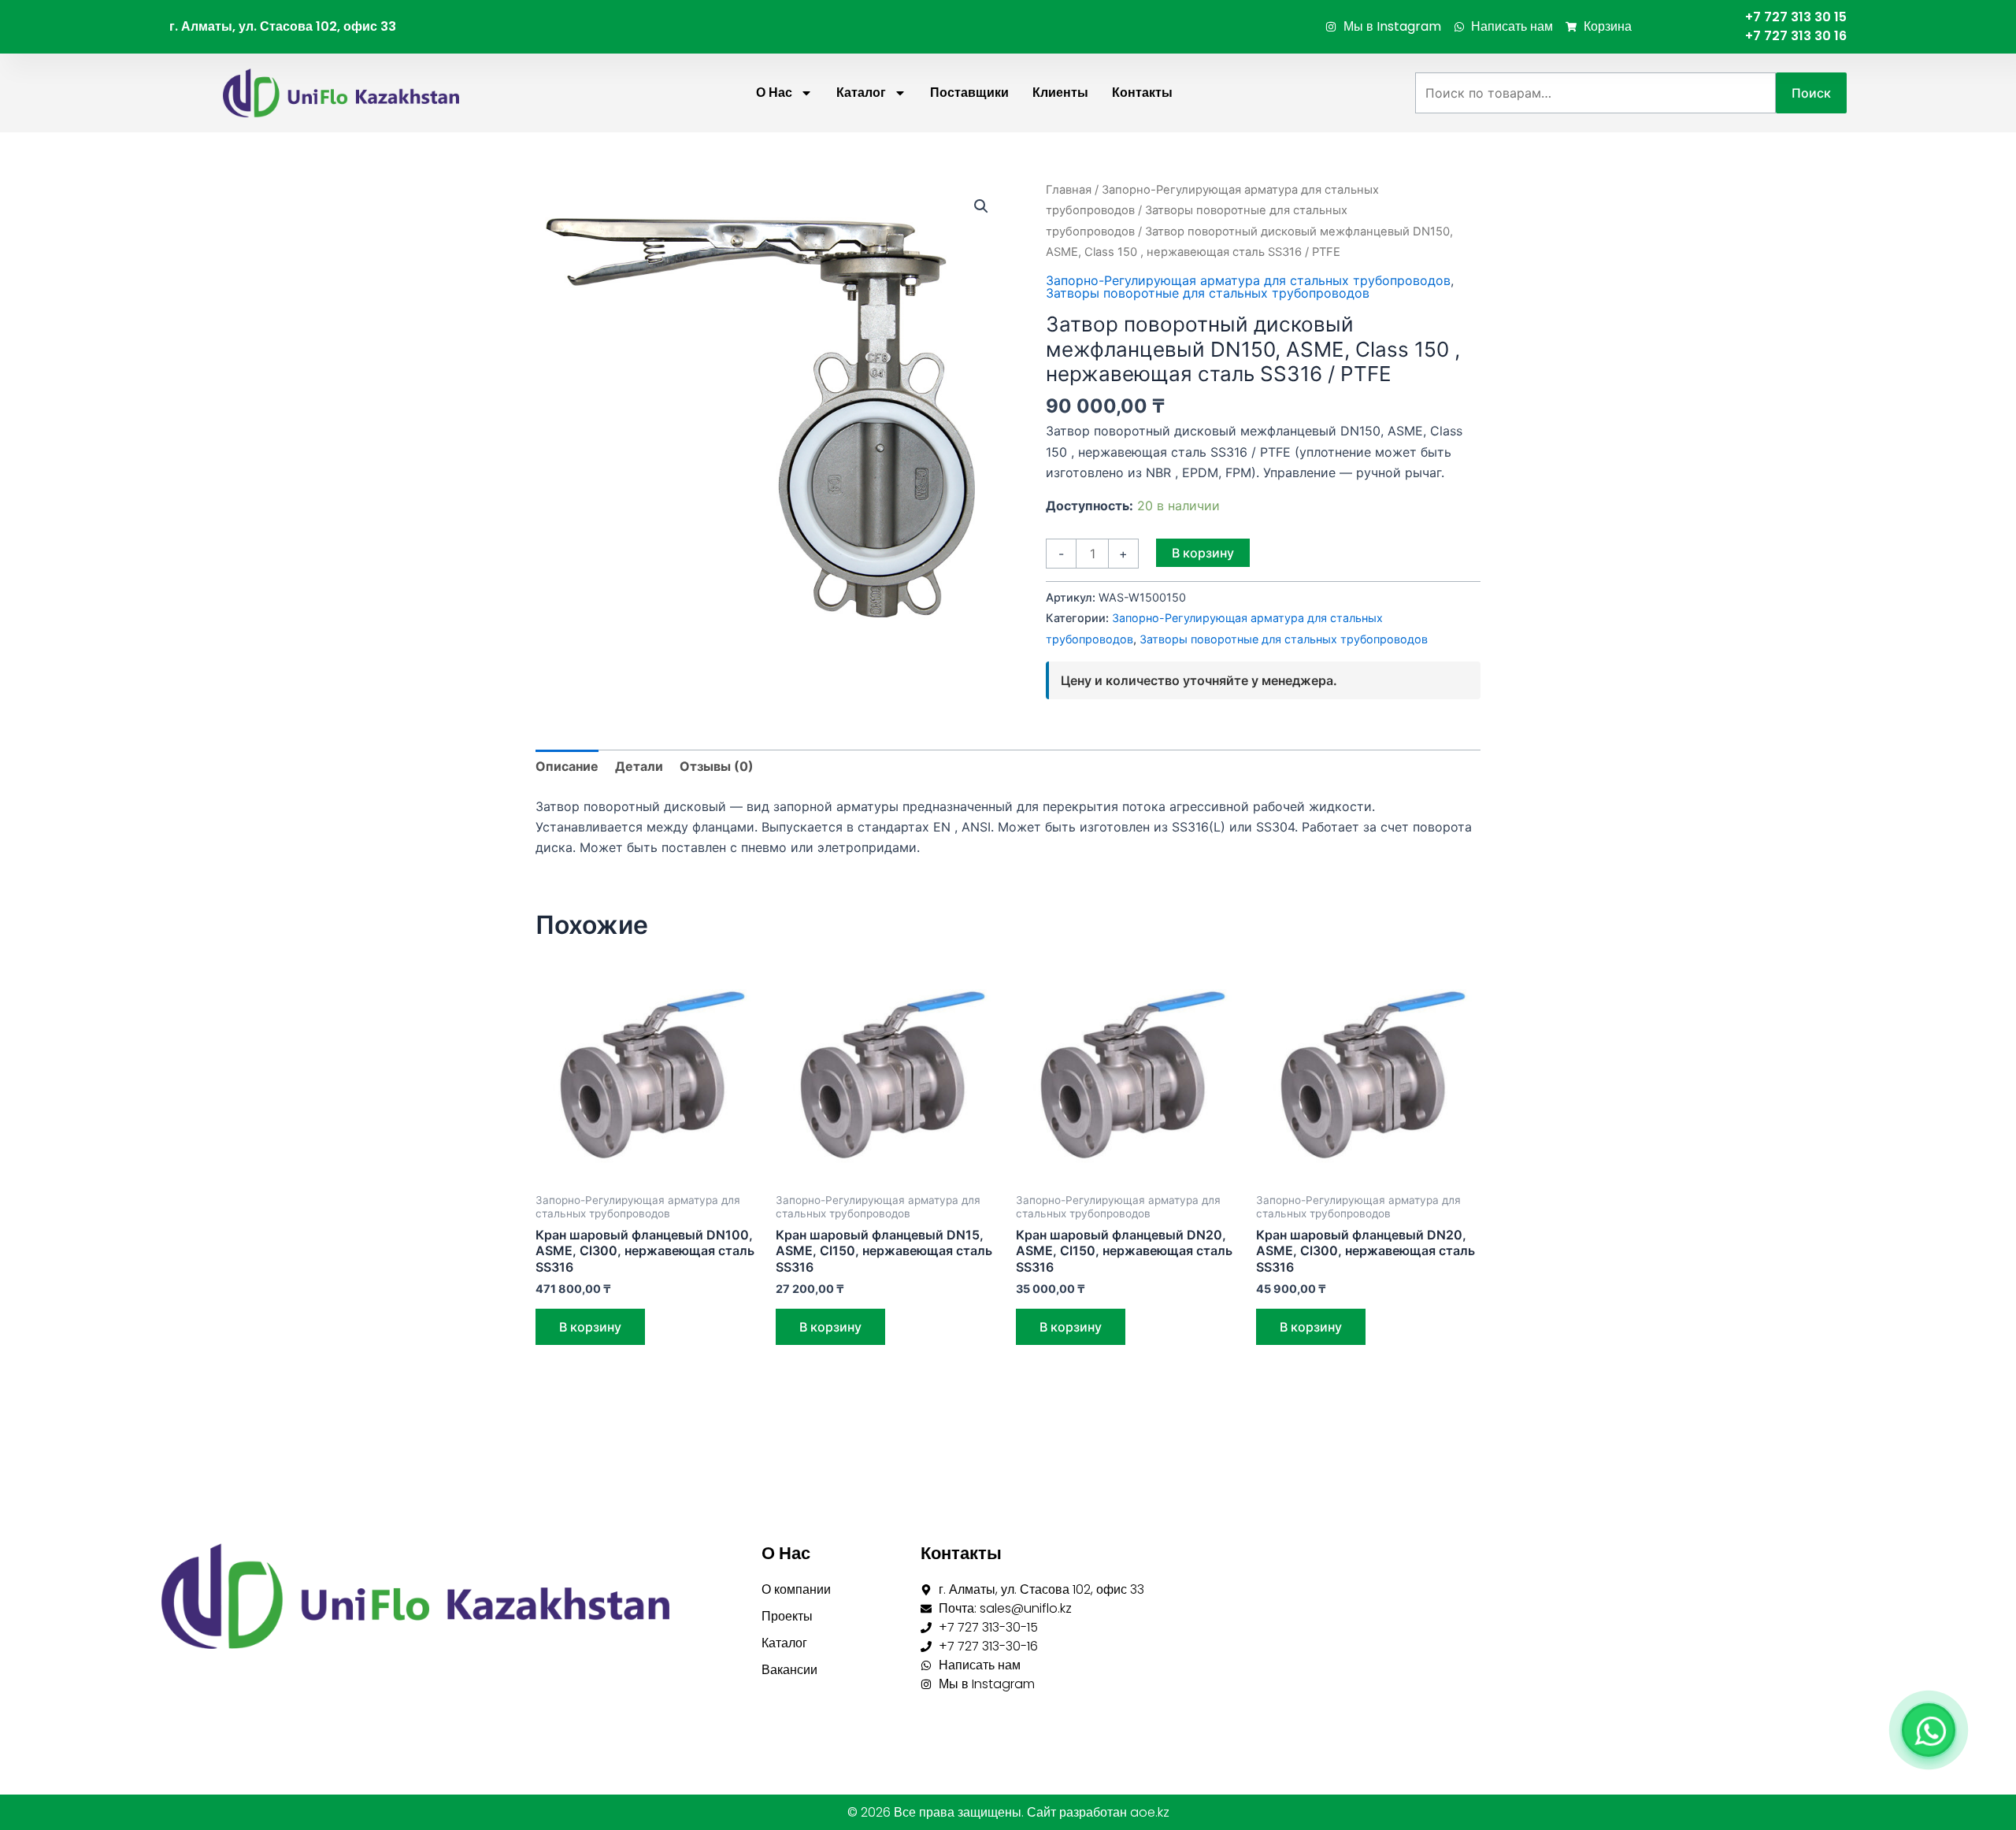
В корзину (1203, 553)
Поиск (1811, 93)
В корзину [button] (590, 1327)
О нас (774, 93)
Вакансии (789, 1670)
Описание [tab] (567, 766)
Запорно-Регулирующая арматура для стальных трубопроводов (1248, 280)
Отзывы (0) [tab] (717, 766)
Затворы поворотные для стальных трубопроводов (1208, 293)
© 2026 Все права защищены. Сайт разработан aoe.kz (1008, 1812)
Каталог (861, 93)
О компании (796, 1589)
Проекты (787, 1616)
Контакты (1142, 93)
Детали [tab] (639, 766)
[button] (981, 206)
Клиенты (1060, 93)
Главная (1069, 190)
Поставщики (969, 93)
